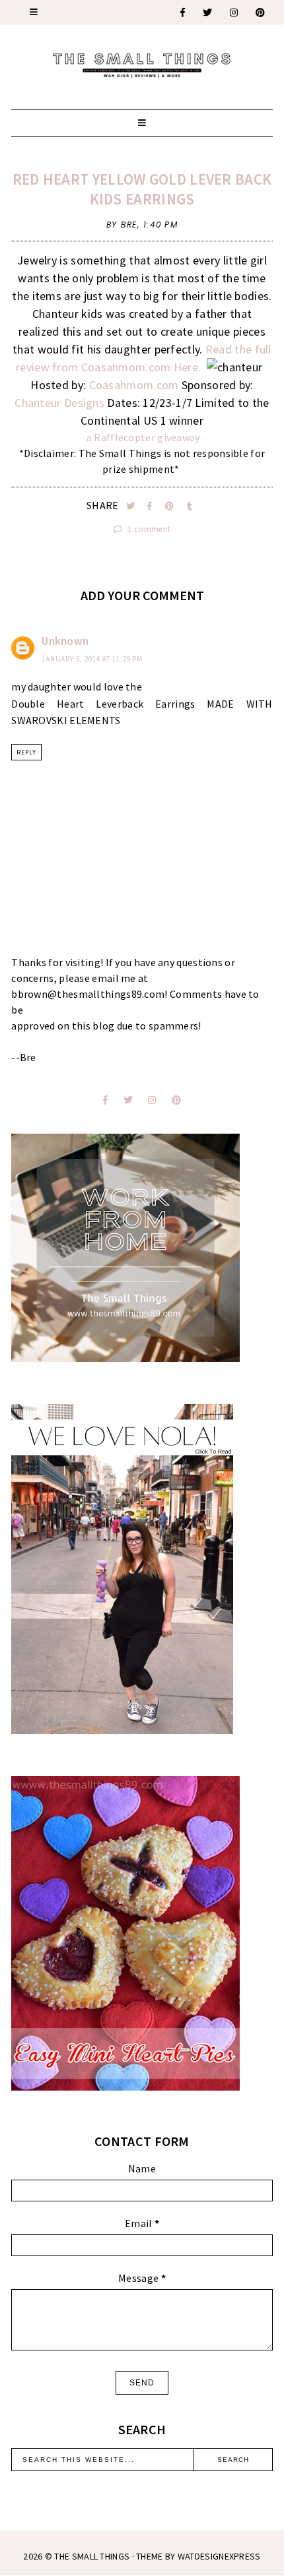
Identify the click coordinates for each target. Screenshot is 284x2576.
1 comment (148, 529)
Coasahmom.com (135, 385)
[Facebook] (183, 13)
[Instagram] (234, 13)
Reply (26, 752)
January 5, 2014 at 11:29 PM (92, 659)
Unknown (65, 641)
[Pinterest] (261, 13)
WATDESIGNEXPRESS (219, 2556)
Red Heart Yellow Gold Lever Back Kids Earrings (142, 189)
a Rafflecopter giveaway (143, 437)
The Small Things (92, 2556)
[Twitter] (208, 13)
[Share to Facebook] (151, 506)
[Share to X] (132, 506)
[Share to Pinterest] (171, 506)
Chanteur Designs (61, 403)
